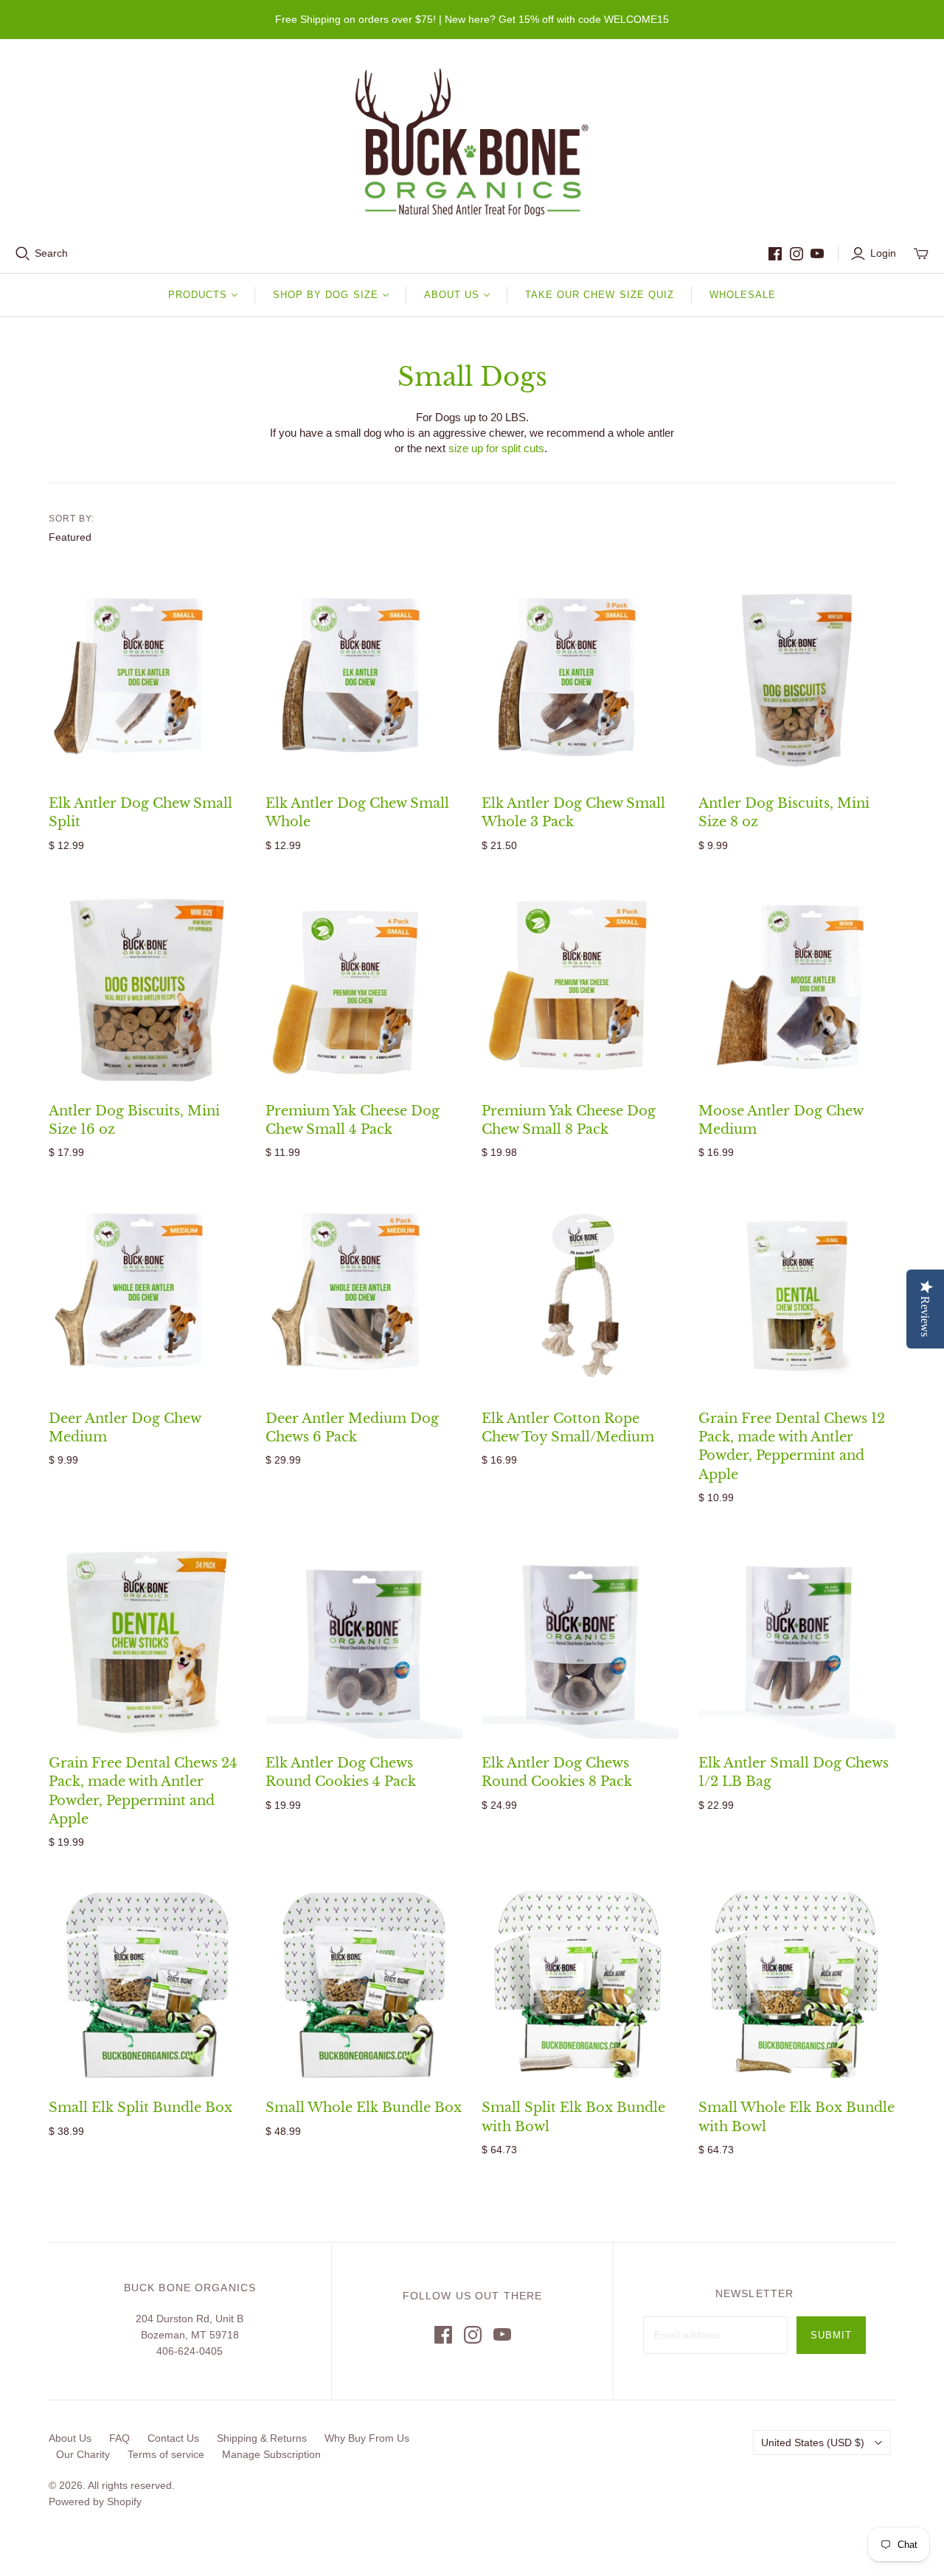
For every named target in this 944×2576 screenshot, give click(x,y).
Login (883, 253)
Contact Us (173, 2438)
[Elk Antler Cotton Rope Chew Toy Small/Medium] (580, 1296)
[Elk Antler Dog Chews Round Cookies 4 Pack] (364, 1640)
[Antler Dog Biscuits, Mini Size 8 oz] (797, 681)
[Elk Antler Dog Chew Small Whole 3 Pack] (580, 681)
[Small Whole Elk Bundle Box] (364, 1985)
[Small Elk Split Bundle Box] (147, 1985)
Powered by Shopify (95, 2501)
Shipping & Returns (262, 2438)
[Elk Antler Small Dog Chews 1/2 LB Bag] (797, 1640)
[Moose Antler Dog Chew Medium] (797, 988)
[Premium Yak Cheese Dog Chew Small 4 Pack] (364, 988)
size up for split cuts (496, 448)
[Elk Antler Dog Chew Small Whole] (364, 681)
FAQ (119, 2438)
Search (51, 253)
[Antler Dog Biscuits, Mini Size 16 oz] (147, 988)
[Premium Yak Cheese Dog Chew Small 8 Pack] (580, 988)
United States (813, 2442)
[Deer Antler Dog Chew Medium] (147, 1296)
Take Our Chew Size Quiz (600, 295)
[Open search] (23, 254)
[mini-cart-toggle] (921, 254)
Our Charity (83, 2454)
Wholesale (743, 295)
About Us (70, 2438)
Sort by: (72, 519)
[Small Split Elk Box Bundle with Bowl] (580, 1985)
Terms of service (166, 2454)
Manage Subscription (271, 2454)
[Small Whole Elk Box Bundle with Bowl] (797, 1985)
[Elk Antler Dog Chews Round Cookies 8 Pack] (580, 1640)
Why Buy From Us (367, 2438)
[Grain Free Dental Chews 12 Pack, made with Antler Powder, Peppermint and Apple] (797, 1296)
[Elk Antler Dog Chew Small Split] (147, 681)
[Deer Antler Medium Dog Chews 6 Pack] (364, 1296)
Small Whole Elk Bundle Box (364, 2108)
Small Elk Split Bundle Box (140, 2108)
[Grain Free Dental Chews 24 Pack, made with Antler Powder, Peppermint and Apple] (147, 1640)
